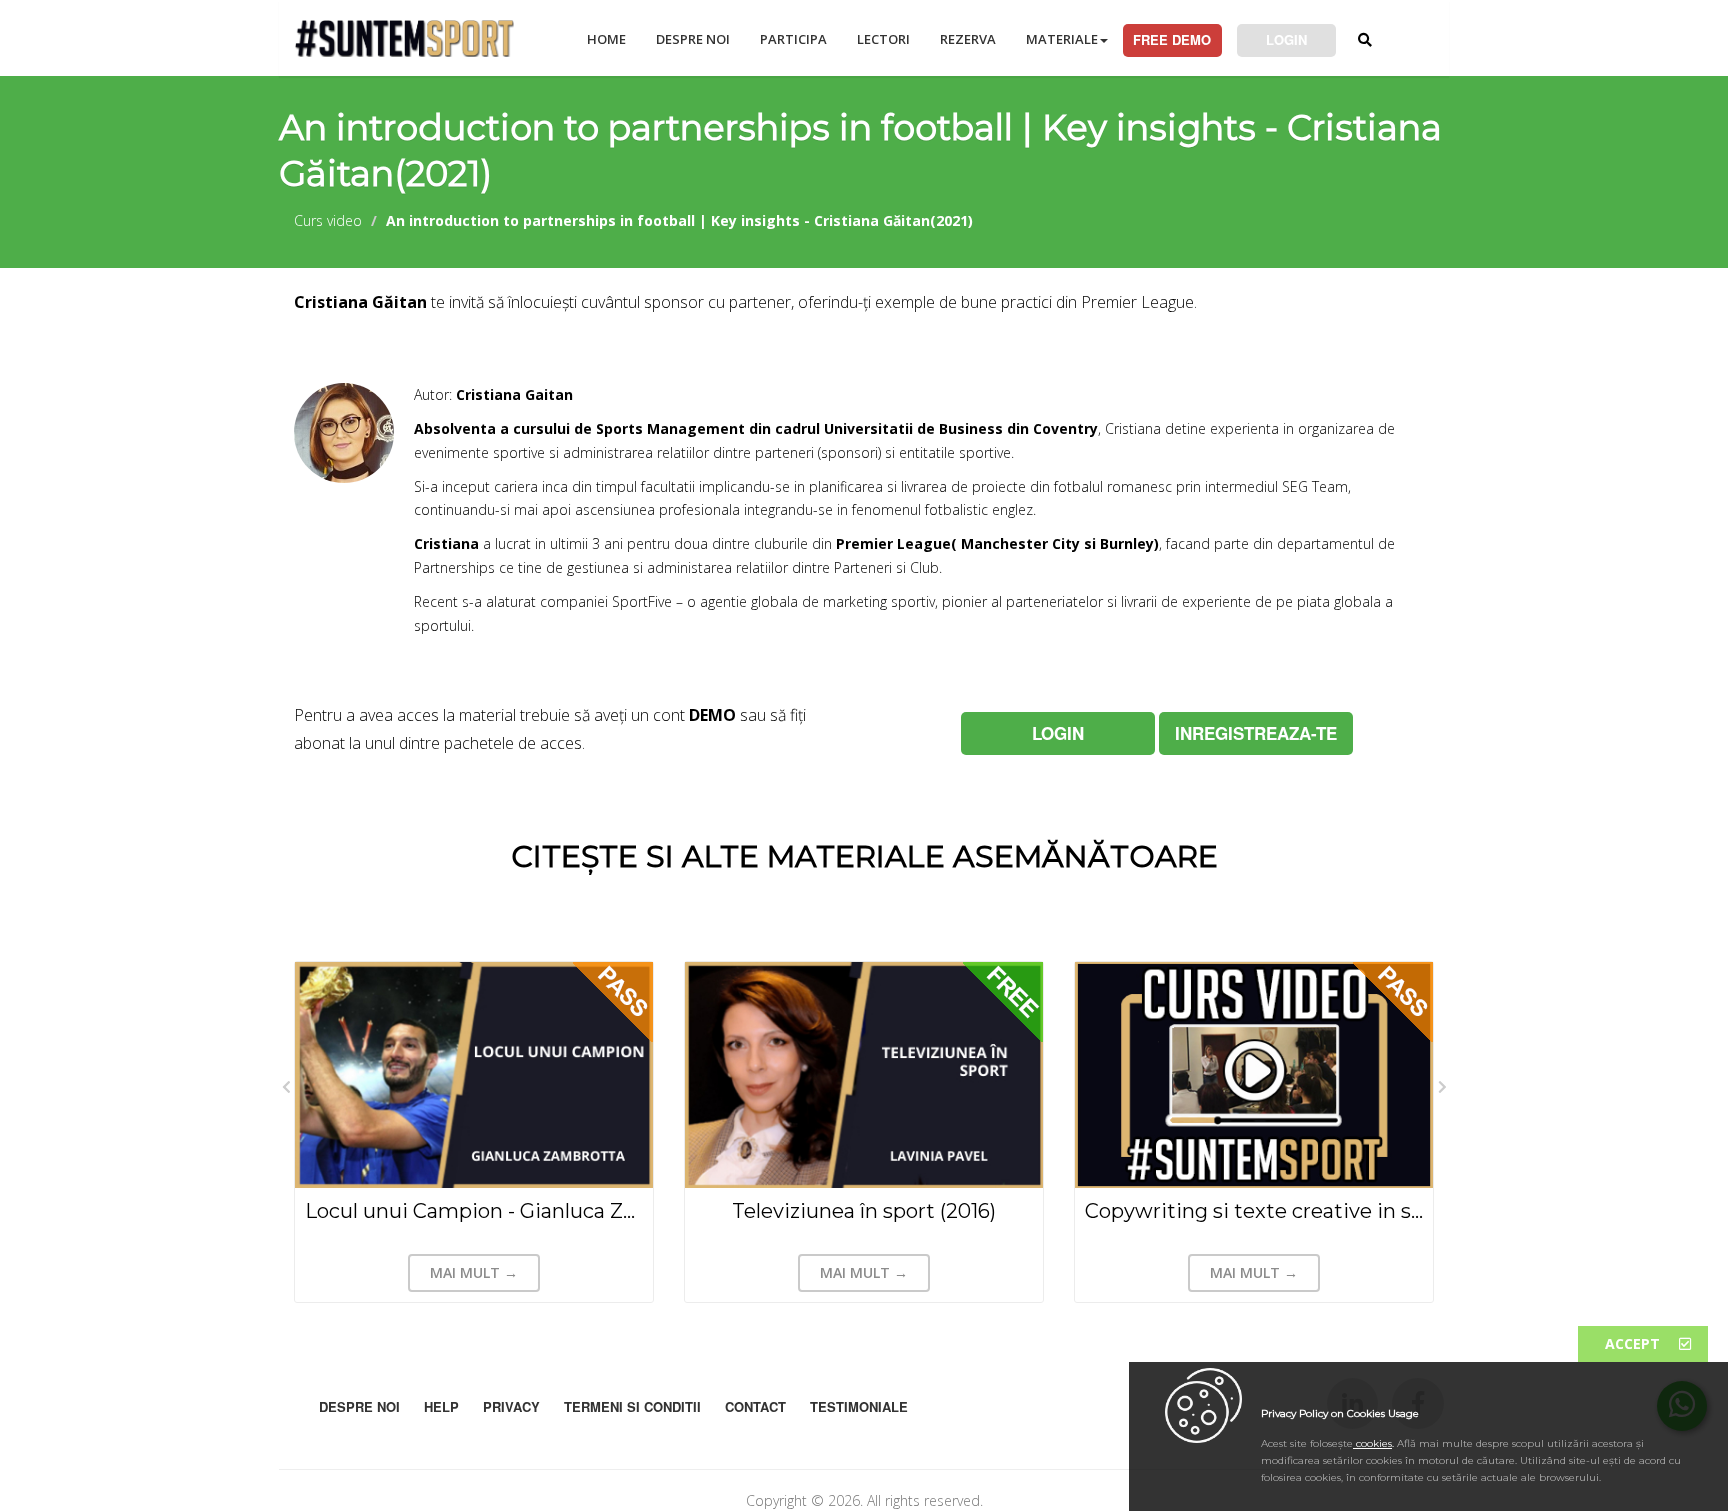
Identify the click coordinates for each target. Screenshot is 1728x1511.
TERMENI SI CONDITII (632, 1406)
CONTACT (755, 1406)
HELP (441, 1406)
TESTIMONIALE (859, 1406)
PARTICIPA (793, 39)
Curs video (328, 220)
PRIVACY (511, 1406)
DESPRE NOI (693, 39)
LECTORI (883, 39)
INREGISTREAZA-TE (1256, 733)
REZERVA (968, 39)
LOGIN (1286, 39)
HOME (606, 39)
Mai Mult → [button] (474, 1272)
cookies (1372, 1443)
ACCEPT (1634, 1343)
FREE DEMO (1172, 39)
